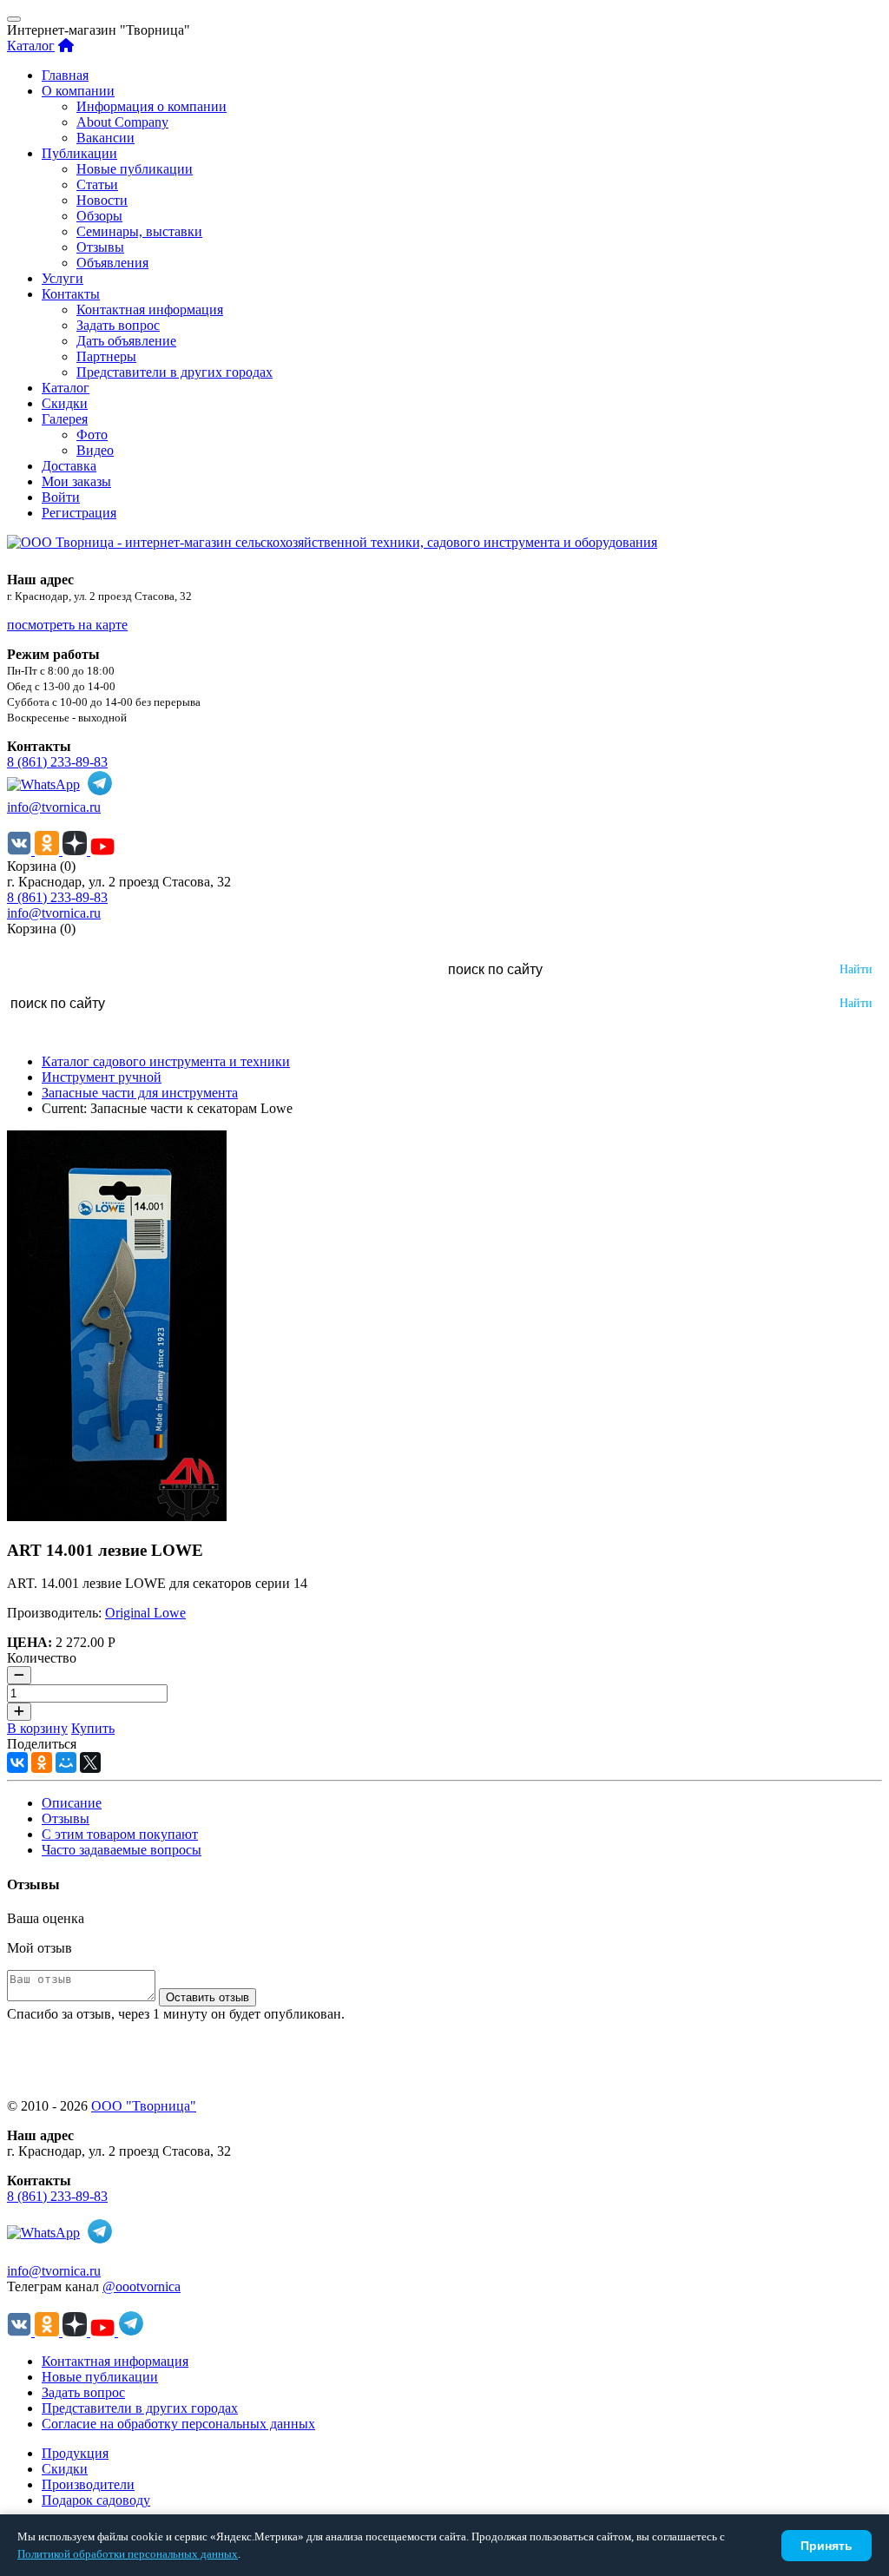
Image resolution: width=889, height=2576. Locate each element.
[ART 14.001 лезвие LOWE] (117, 1516)
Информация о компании (151, 106)
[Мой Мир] (66, 1762)
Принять (826, 2546)
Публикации (79, 153)
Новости (102, 200)
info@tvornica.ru (54, 807)
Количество (42, 1658)
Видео (95, 450)
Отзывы (100, 247)
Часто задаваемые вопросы (122, 1850)
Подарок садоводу (96, 2500)
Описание (72, 1803)
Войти (61, 497)
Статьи (97, 184)
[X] (90, 1762)
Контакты (71, 294)
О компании (78, 91)
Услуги (63, 278)
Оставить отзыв (207, 1997)
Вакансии (105, 138)
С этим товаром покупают (120, 1834)
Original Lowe (145, 1613)
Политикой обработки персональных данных (128, 2554)
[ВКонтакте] (17, 1762)
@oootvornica (142, 2286)
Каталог (31, 46)
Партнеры (106, 356)
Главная (65, 75)
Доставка (69, 466)
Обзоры (99, 216)
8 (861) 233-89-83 (57, 762)
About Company (122, 122)
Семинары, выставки (139, 231)
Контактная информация (150, 310)
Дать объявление (126, 341)
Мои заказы (76, 481)
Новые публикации (135, 169)
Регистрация (79, 513)
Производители (88, 2484)
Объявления (112, 263)
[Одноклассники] (42, 1762)
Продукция (75, 2453)
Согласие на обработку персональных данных (178, 2424)
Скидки (65, 403)
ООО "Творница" (144, 2106)
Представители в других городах (175, 372)
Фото (92, 435)
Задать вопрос (118, 325)
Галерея (65, 419)
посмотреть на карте (67, 625)
